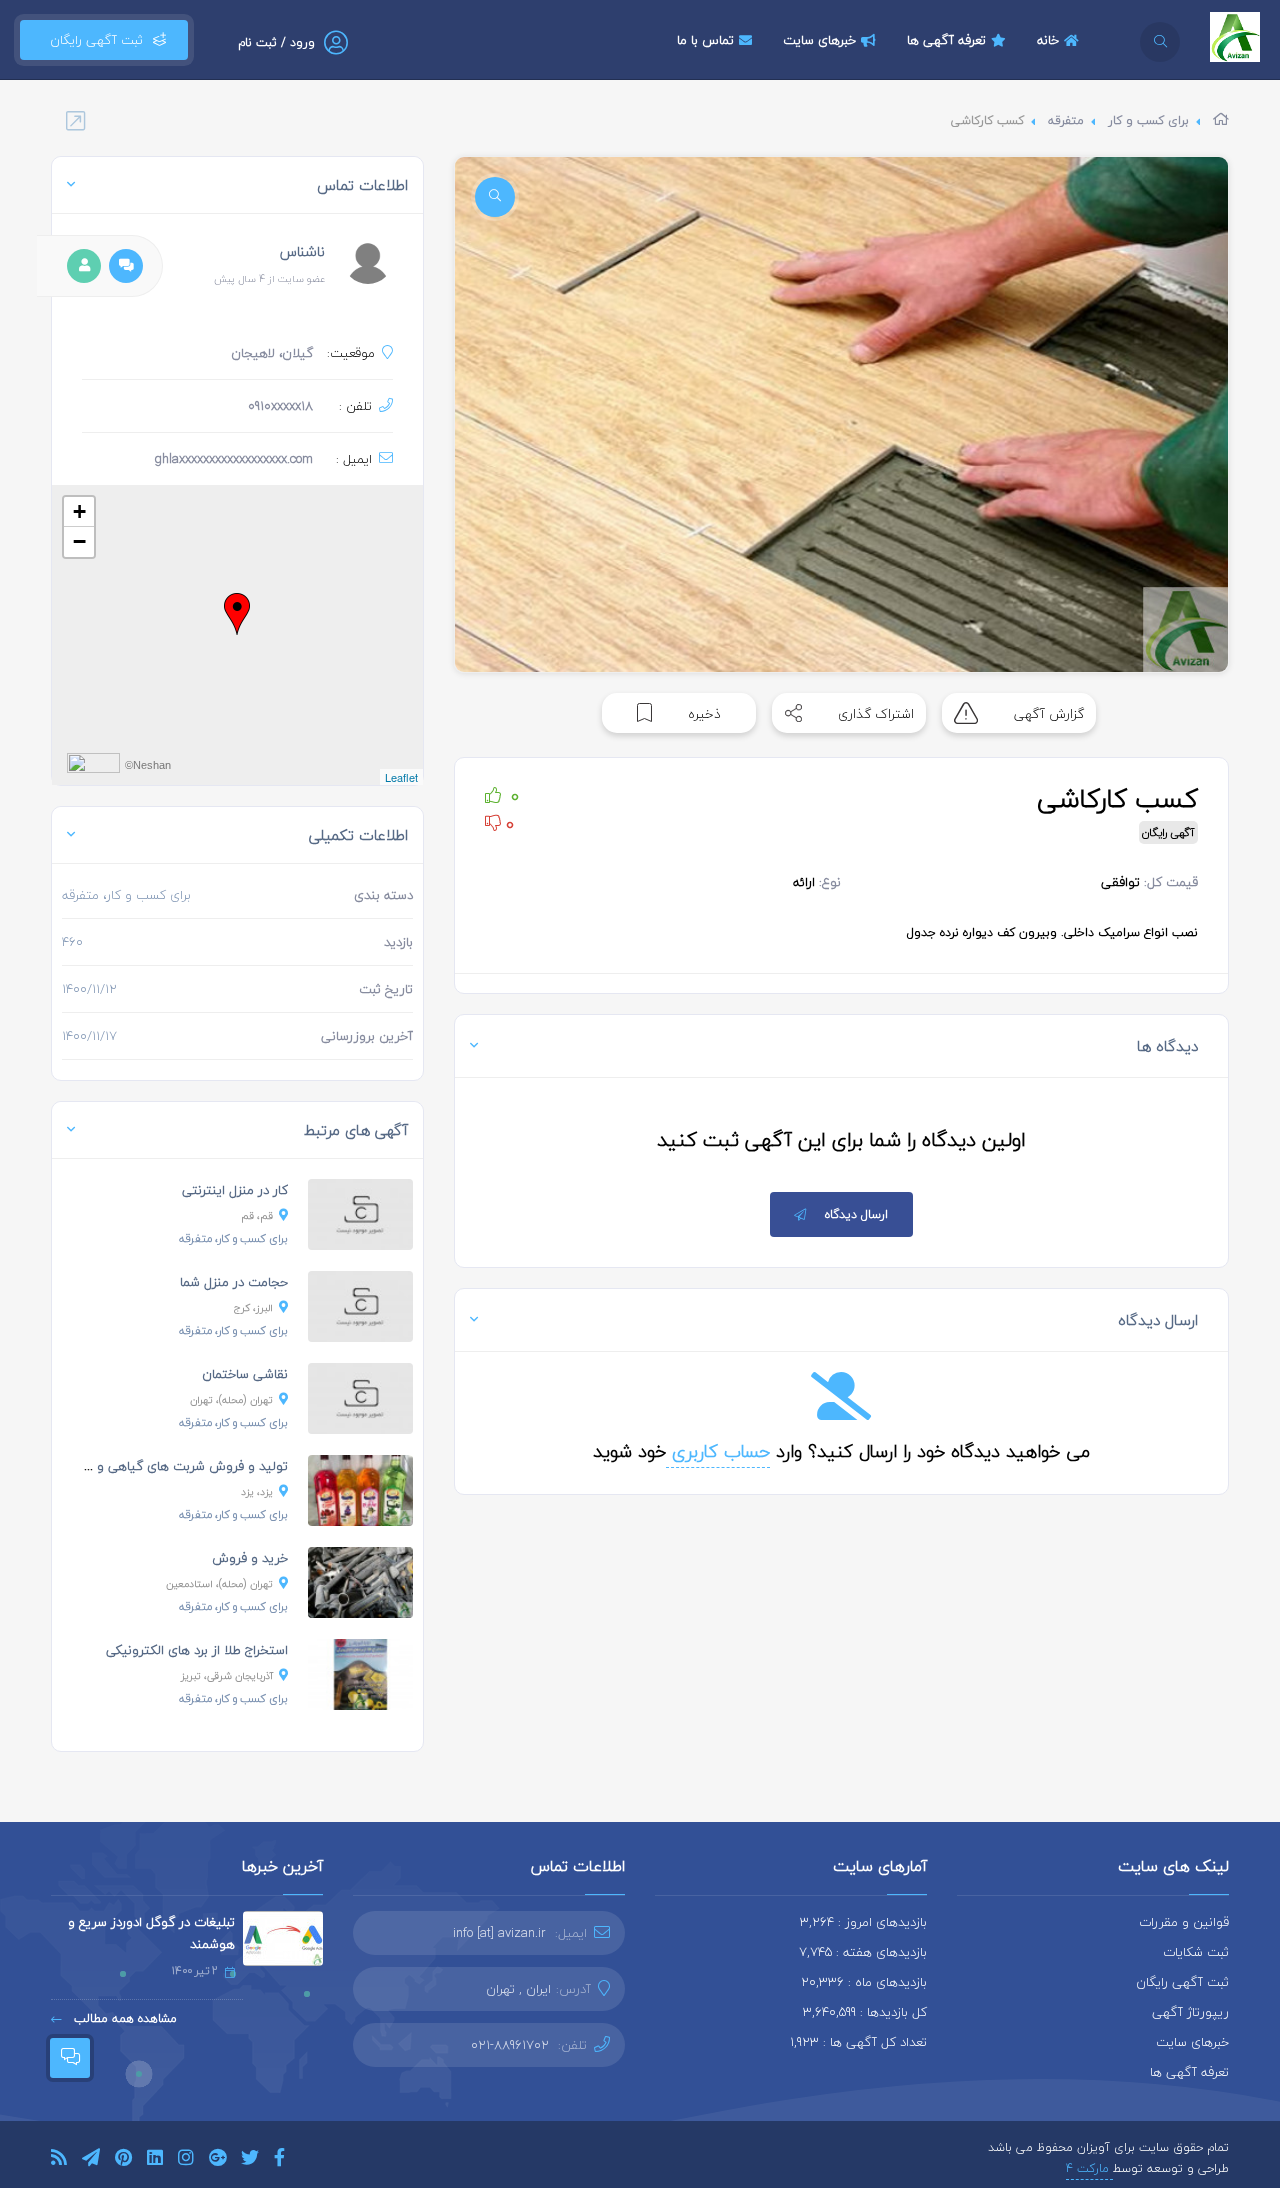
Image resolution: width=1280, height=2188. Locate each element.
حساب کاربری (718, 1451)
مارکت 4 (1089, 2168)
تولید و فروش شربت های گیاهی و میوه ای (168, 1466)
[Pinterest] (123, 2160)
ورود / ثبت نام (276, 42)
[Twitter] (250, 2160)
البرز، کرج (253, 1307)
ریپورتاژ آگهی (1190, 2012)
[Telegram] (91, 2160)
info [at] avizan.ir (499, 1933)
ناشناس (302, 251)
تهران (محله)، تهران (231, 1399)
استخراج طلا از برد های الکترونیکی (197, 1650)
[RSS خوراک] (59, 2160)
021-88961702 (510, 2045)
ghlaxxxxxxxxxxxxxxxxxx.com (233, 459)
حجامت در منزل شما (234, 1282)
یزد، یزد (257, 1491)
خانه (1048, 40)
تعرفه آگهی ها (946, 40)
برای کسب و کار (1148, 120)
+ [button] (79, 511)
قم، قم (257, 1215)
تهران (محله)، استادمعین (219, 1583)
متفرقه (1066, 120)
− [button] (79, 541)
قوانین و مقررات (1184, 1922)
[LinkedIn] (155, 2160)
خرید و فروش (250, 1558)
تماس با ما (705, 40)
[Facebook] (279, 2160)
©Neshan (148, 765)
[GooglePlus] (217, 2160)
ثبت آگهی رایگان (92, 40)
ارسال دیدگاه (856, 1214)
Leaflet (401, 777)
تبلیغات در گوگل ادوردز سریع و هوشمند (151, 1933)
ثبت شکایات (1196, 1952)
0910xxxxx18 (280, 406)
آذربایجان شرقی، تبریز (227, 1675)
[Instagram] (186, 2160)
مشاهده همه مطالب (123, 2018)
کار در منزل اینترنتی (235, 1190)
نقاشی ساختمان (245, 1374)
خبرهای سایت (819, 40)
